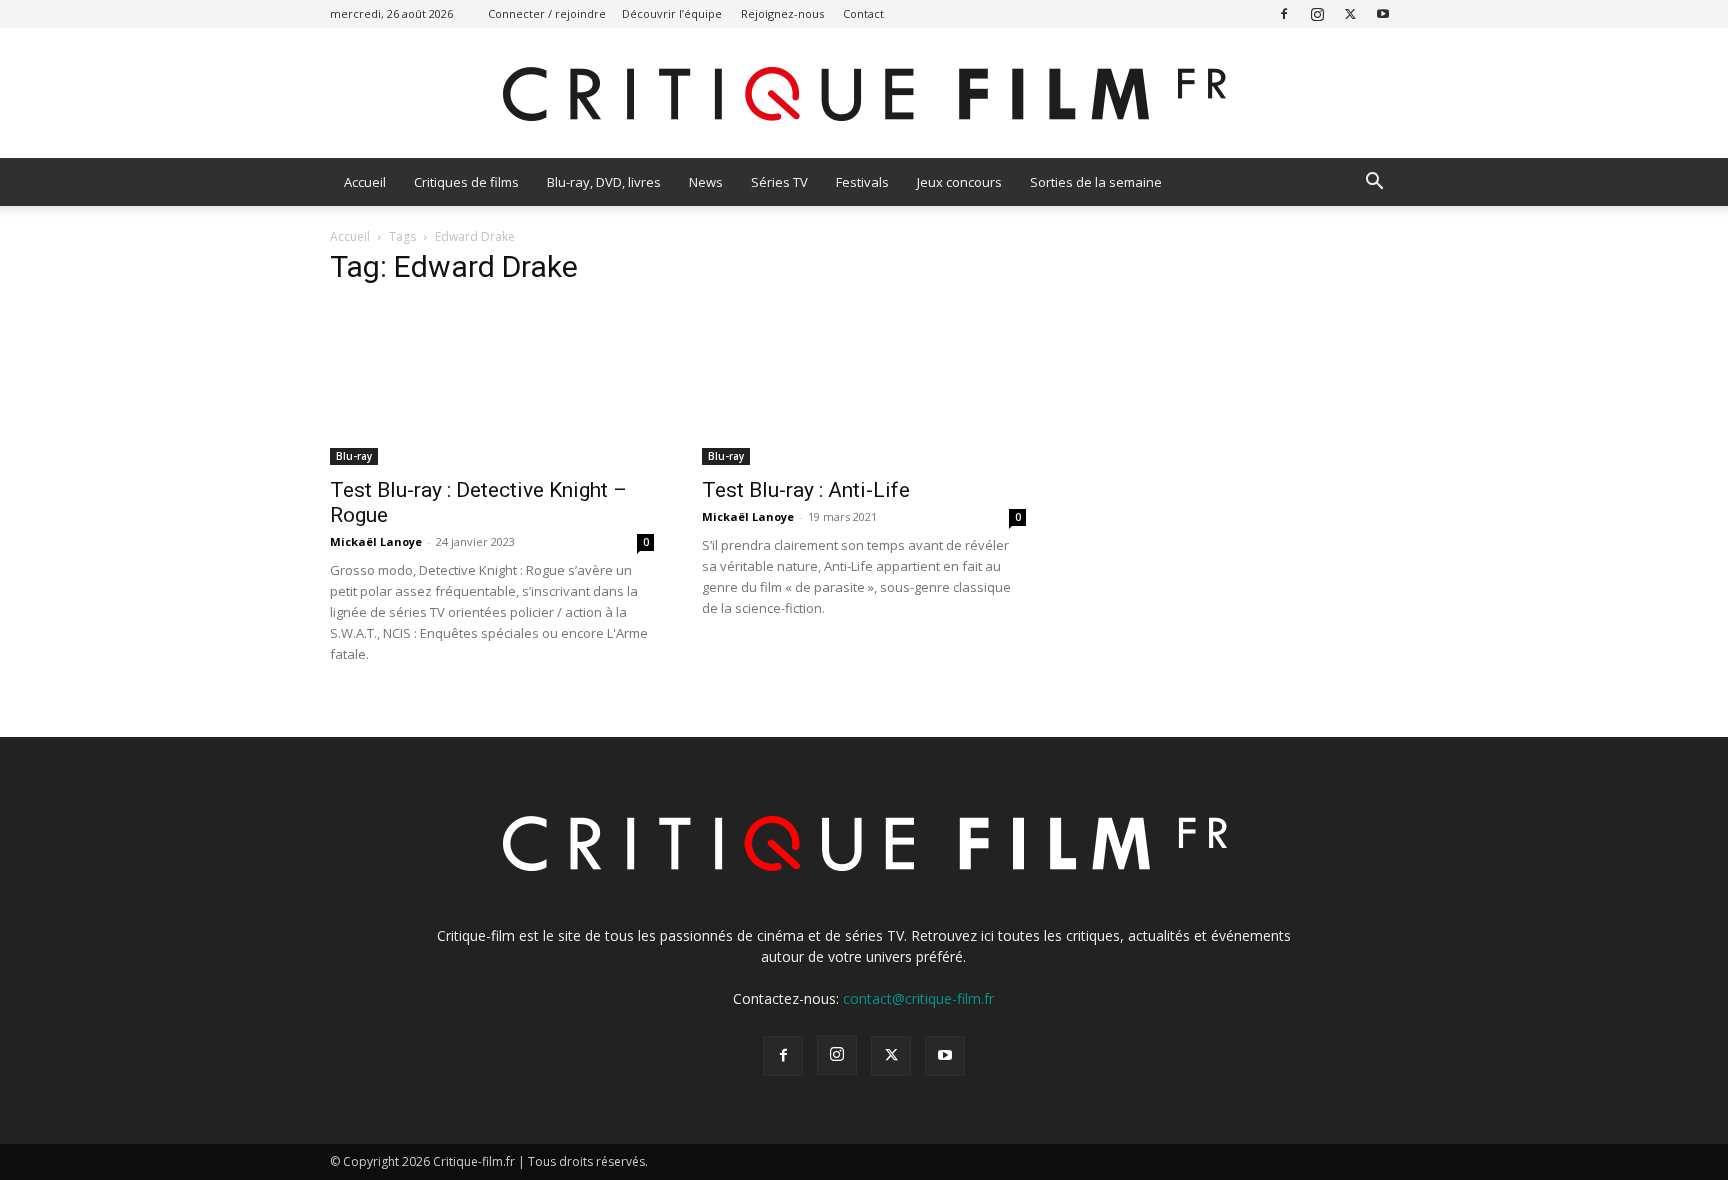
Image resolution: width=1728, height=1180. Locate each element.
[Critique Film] (864, 94)
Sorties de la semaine (1096, 182)
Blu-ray (354, 456)
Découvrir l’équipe (672, 13)
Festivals (862, 182)
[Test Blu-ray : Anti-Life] (864, 385)
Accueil (365, 182)
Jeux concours (959, 182)
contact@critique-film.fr (918, 998)
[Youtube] (1383, 13)
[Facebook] (1284, 13)
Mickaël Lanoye (376, 541)
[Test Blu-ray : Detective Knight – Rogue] (492, 385)
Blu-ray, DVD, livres (604, 182)
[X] (1350, 13)
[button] (1374, 183)
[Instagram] (1317, 13)
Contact (863, 13)
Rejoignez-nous (782, 13)
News (706, 182)
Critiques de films (466, 182)
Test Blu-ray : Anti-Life (806, 490)
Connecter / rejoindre (547, 13)
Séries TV (779, 182)
